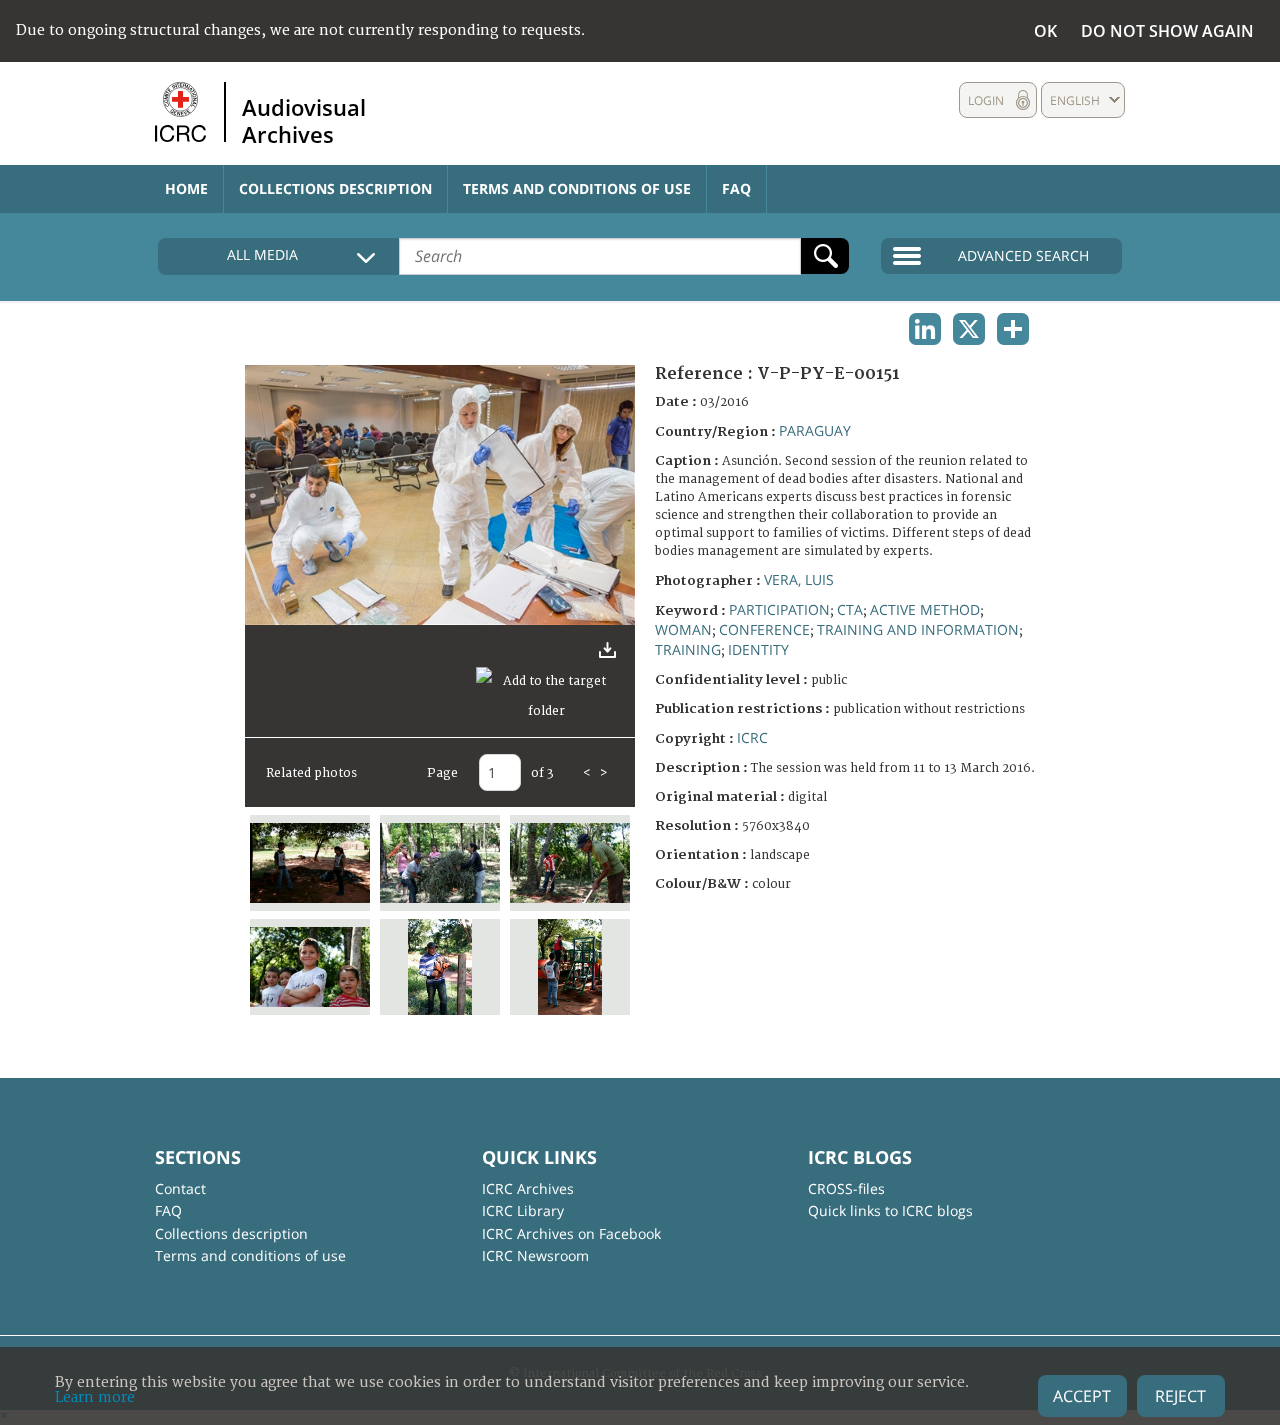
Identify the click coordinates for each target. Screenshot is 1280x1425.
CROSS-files (846, 1188)
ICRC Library (523, 1210)
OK (1045, 31)
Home (186, 188)
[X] (969, 329)
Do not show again (1167, 31)
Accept (1082, 1396)
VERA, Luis (799, 579)
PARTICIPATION (779, 609)
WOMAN (683, 629)
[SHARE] (1013, 329)
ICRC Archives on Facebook (571, 1233)
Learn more (95, 1397)
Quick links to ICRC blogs (890, 1210)
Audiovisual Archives (304, 120)
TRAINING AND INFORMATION (918, 629)
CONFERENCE (764, 629)
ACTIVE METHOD (925, 609)
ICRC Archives (528, 1188)
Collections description (335, 188)
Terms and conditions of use (577, 188)
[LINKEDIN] (925, 329)
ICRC (752, 737)
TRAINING (688, 649)
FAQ (736, 188)
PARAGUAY (815, 430)
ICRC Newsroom (535, 1255)
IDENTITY (758, 649)
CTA (850, 609)
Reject (1180, 1396)
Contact (180, 1188)
